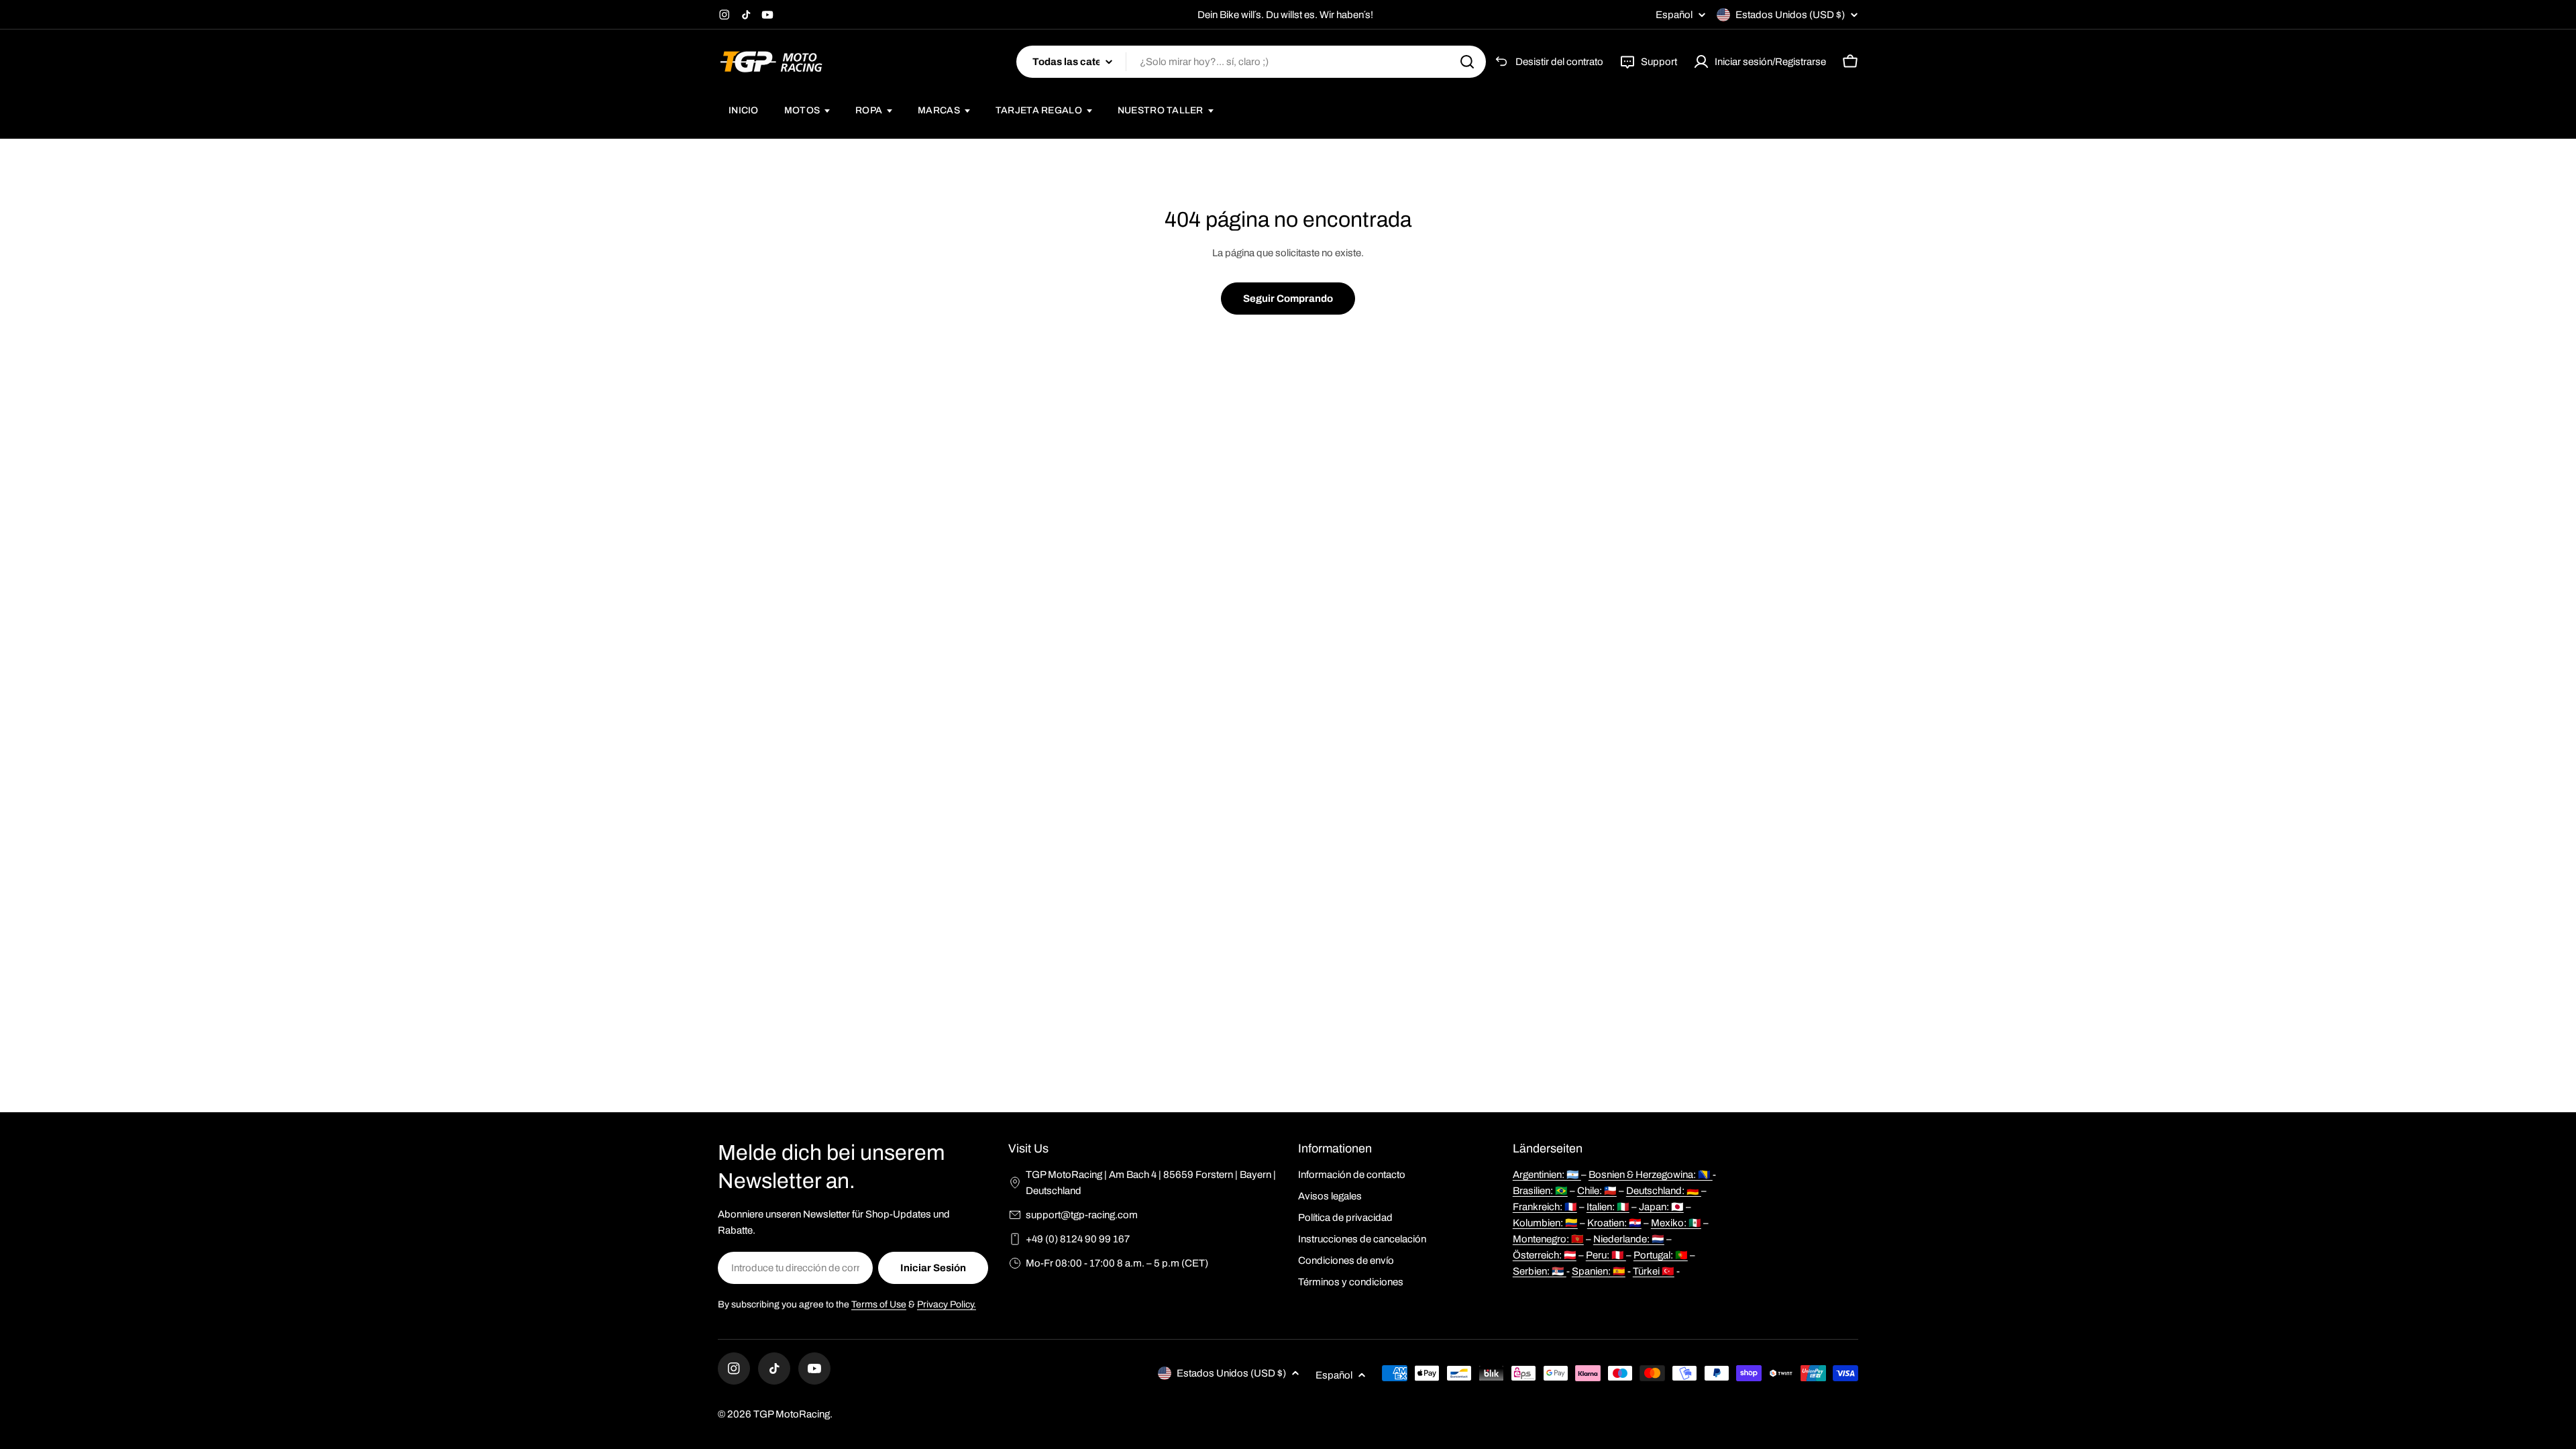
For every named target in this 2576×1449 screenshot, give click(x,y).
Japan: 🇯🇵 (1661, 1207)
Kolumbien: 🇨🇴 (1545, 1223)
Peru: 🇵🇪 (1606, 1255)
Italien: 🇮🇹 (1608, 1207)
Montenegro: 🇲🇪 (1548, 1239)
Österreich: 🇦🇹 (1545, 1255)
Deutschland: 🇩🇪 (1664, 1191)
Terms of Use (879, 1304)
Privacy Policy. (947, 1304)
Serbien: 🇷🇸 (1540, 1271)
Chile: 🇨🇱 (1597, 1191)
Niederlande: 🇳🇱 (1629, 1239)
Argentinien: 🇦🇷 (1547, 1175)
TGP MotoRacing (792, 1414)
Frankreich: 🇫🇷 (1545, 1207)
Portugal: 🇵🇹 (1661, 1255)
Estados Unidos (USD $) (1790, 15)
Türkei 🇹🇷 (1654, 1271)
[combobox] (1251, 62)
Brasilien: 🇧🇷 (1540, 1191)
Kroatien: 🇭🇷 (1614, 1223)
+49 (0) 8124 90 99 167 (1078, 1239)
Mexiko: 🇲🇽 (1676, 1223)
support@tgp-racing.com (1082, 1215)
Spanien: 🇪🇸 (1599, 1271)
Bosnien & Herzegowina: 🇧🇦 (1651, 1175)
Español (1674, 15)
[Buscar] (1467, 62)
